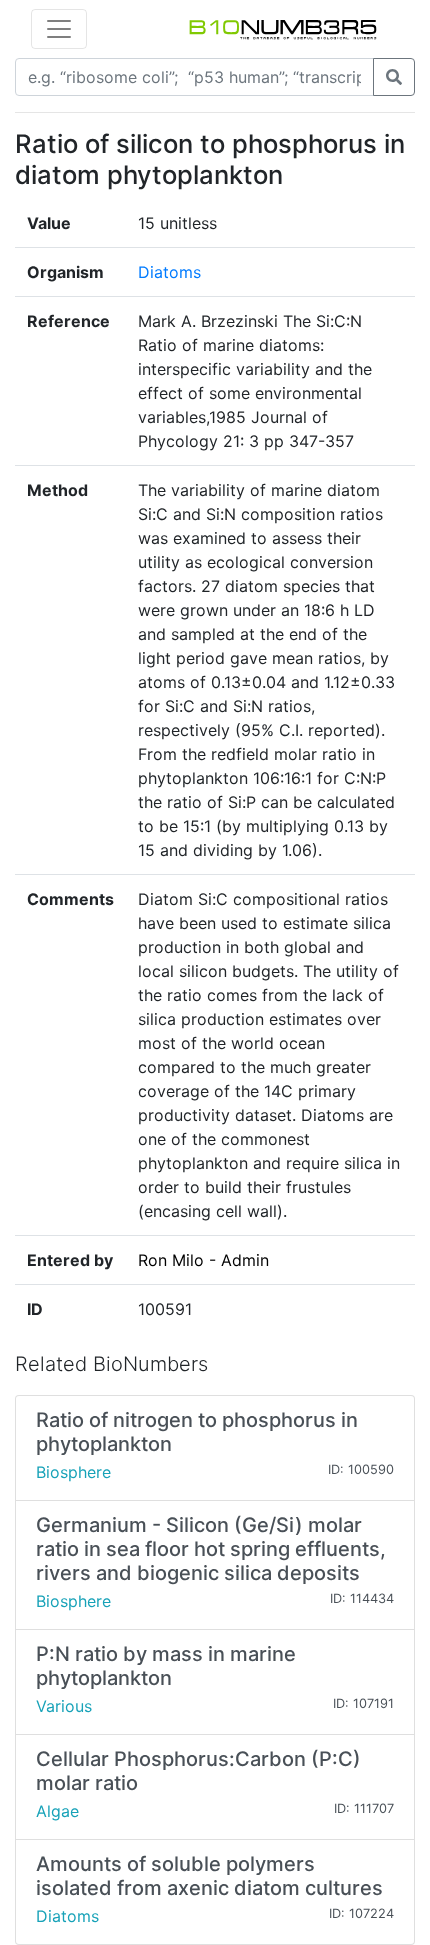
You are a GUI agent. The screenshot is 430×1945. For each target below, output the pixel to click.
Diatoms (169, 272)
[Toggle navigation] (59, 29)
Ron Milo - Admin (203, 1260)
